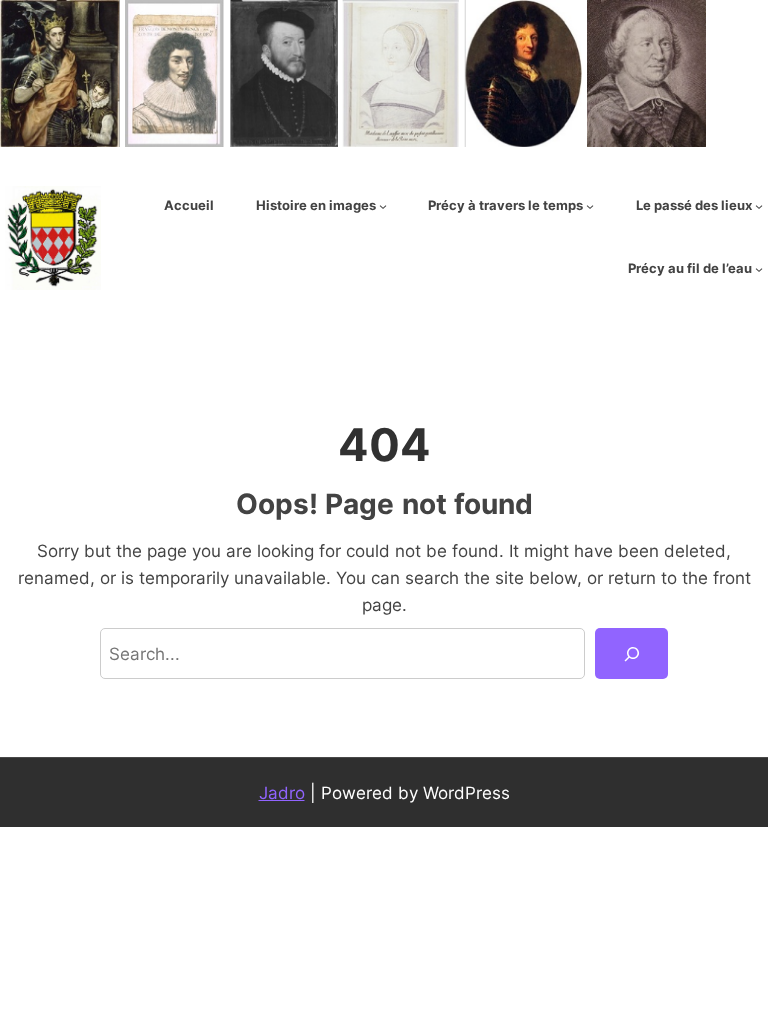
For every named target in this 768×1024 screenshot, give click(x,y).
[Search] (631, 653)
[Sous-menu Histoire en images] (383, 206)
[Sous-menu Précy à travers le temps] (590, 206)
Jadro (282, 792)
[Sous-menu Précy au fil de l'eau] (759, 269)
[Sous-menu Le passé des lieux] (759, 206)
